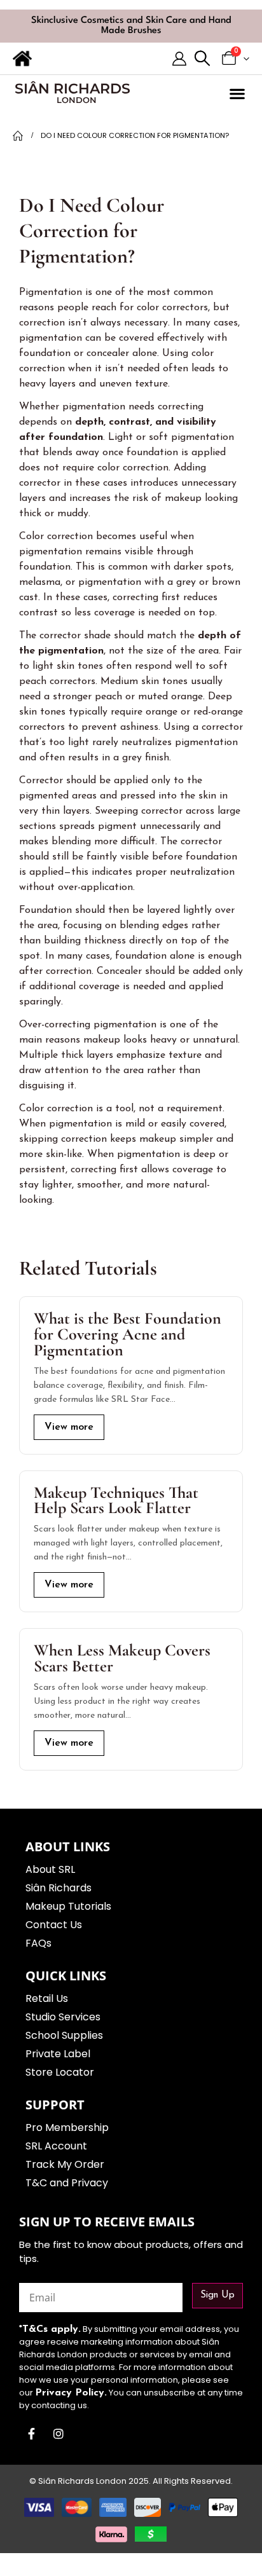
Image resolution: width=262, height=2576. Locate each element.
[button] (202, 59)
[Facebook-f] (31, 2434)
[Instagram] (59, 2434)
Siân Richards (72, 89)
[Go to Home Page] (18, 135)
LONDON (77, 100)
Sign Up (217, 2295)
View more (69, 1427)
